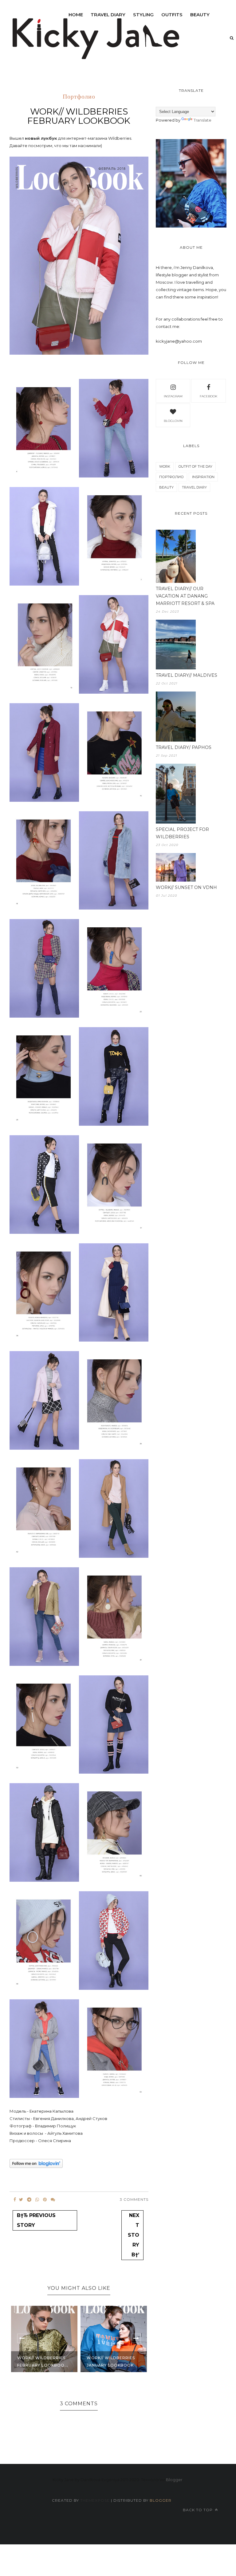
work (165, 466)
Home (76, 15)
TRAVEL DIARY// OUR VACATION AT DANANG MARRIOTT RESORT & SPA (185, 596)
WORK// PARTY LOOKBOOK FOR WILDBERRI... (105, 2358)
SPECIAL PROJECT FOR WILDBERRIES (182, 833)
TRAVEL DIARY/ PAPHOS (184, 747)
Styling (143, 15)
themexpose (95, 2500)
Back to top (198, 2510)
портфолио (79, 97)
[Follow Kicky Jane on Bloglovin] (36, 2166)
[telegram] (29, 2200)
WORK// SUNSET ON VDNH (186, 887)
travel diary (194, 487)
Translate (203, 120)
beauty (200, 15)
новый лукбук (41, 138)
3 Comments (134, 2199)
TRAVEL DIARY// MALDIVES (187, 675)
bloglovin (173, 421)
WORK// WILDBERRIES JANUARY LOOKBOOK (42, 2362)
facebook (208, 396)
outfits (172, 15)
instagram (173, 396)
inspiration (203, 477)
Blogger (174, 2480)
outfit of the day (195, 466)
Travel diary (108, 15)
